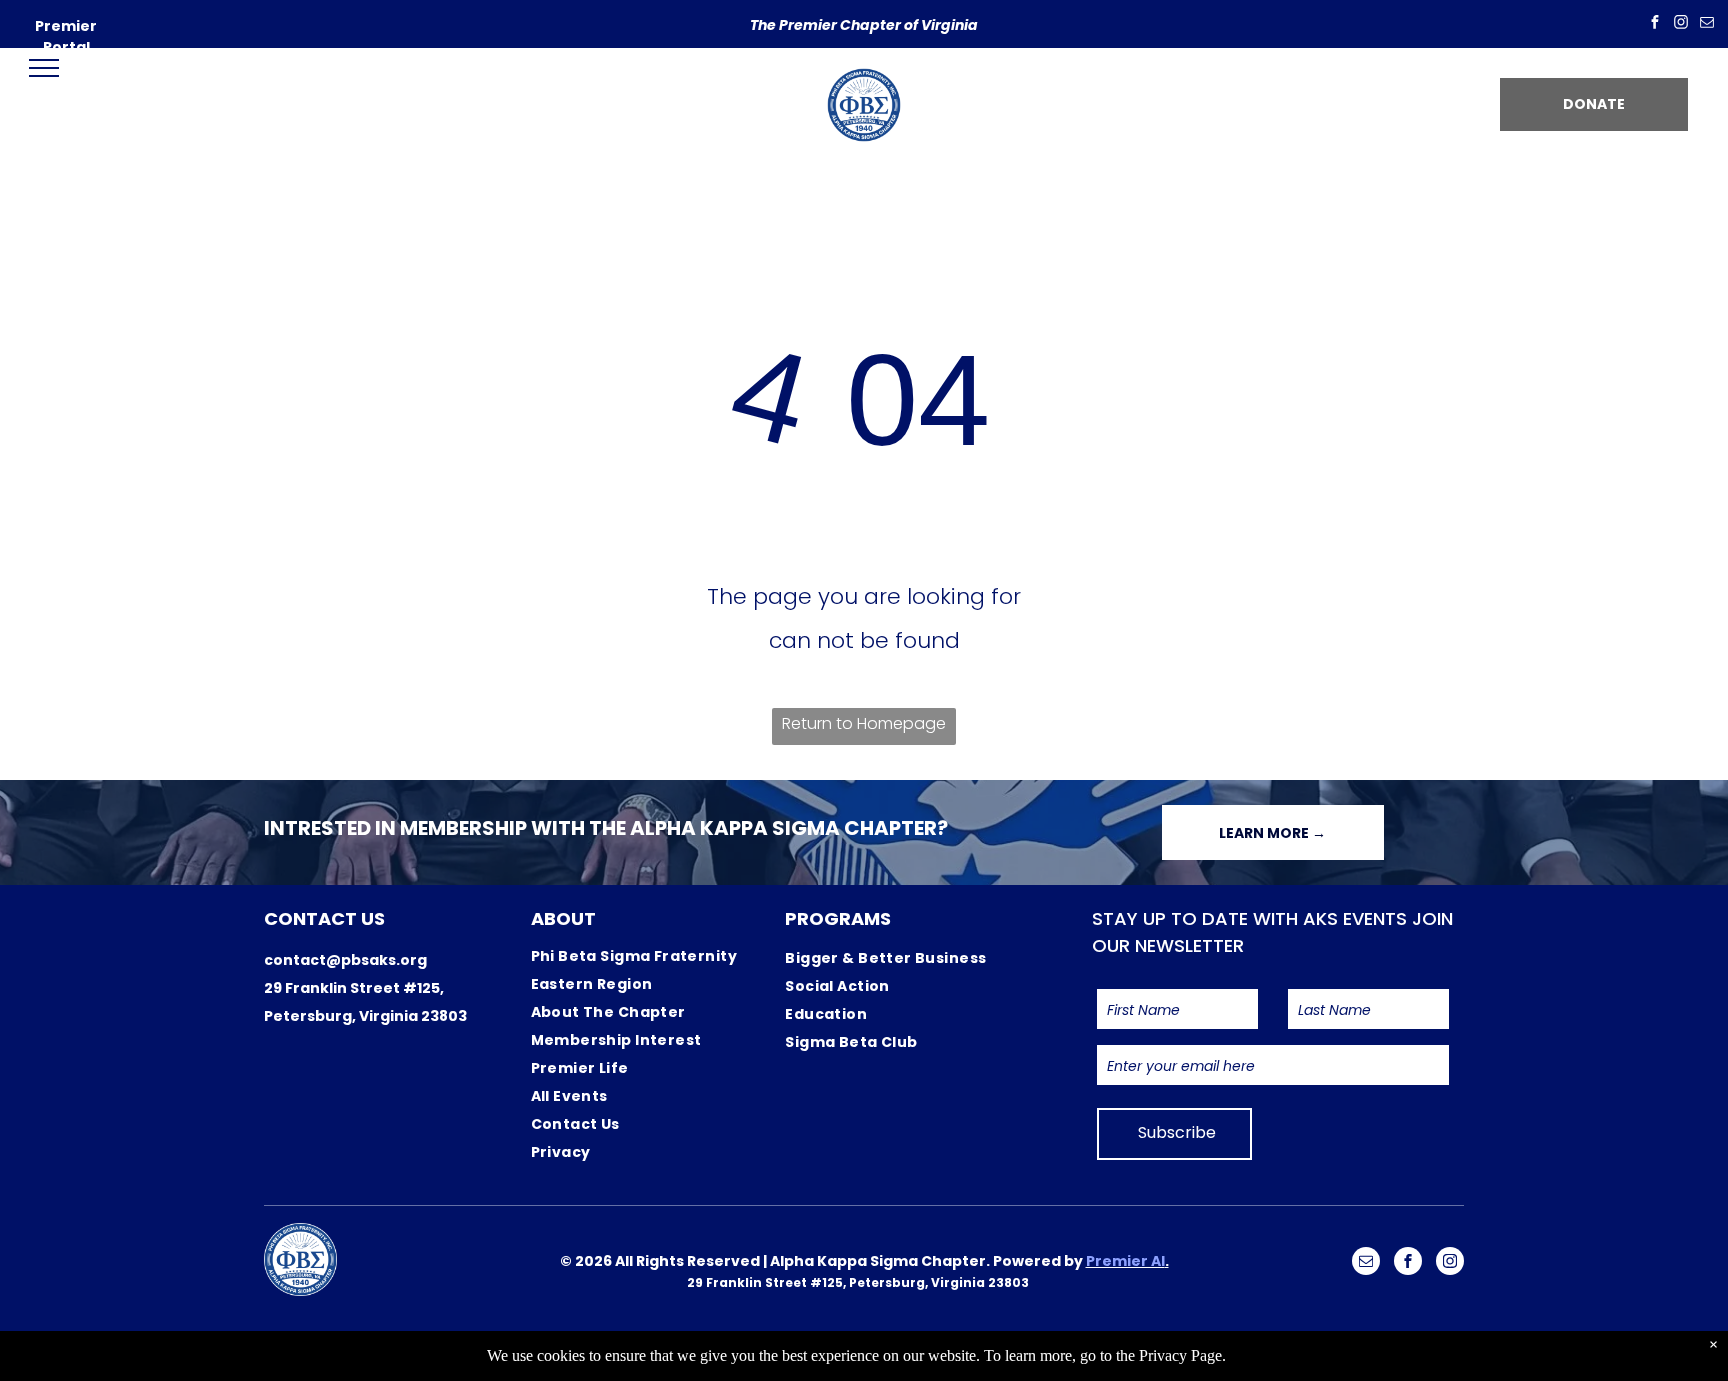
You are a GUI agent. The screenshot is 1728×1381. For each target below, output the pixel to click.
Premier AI (1125, 1261)
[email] (1707, 24)
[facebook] (1655, 24)
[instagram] (1681, 24)
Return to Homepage (864, 723)
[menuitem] (655, 956)
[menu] (44, 68)
